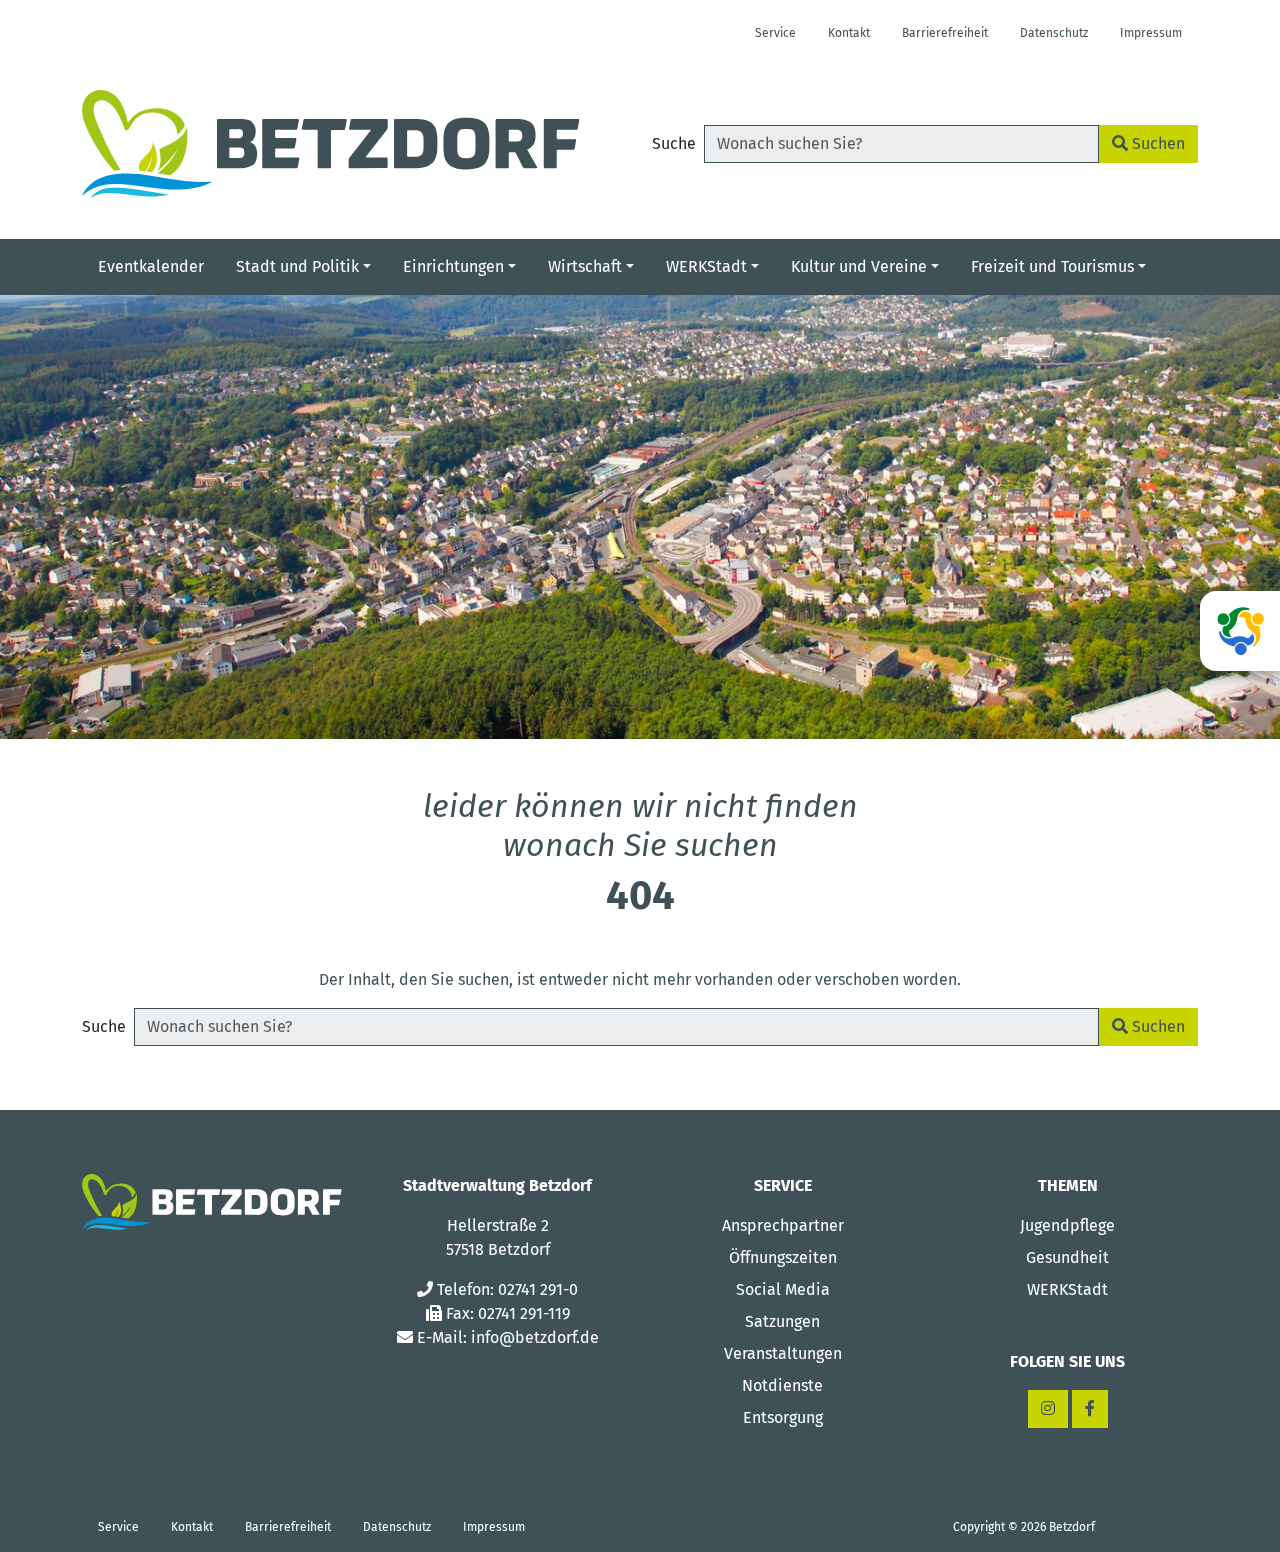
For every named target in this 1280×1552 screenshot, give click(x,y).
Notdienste (782, 1385)
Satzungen (782, 1321)
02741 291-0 (538, 1289)
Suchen (1156, 143)
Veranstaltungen (783, 1353)
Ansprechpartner (783, 1225)
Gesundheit (1067, 1257)
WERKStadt (1067, 1289)
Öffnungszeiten (783, 1257)
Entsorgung (783, 1417)
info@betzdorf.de (535, 1337)
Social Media (783, 1289)
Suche (674, 143)
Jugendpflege (1067, 1225)
